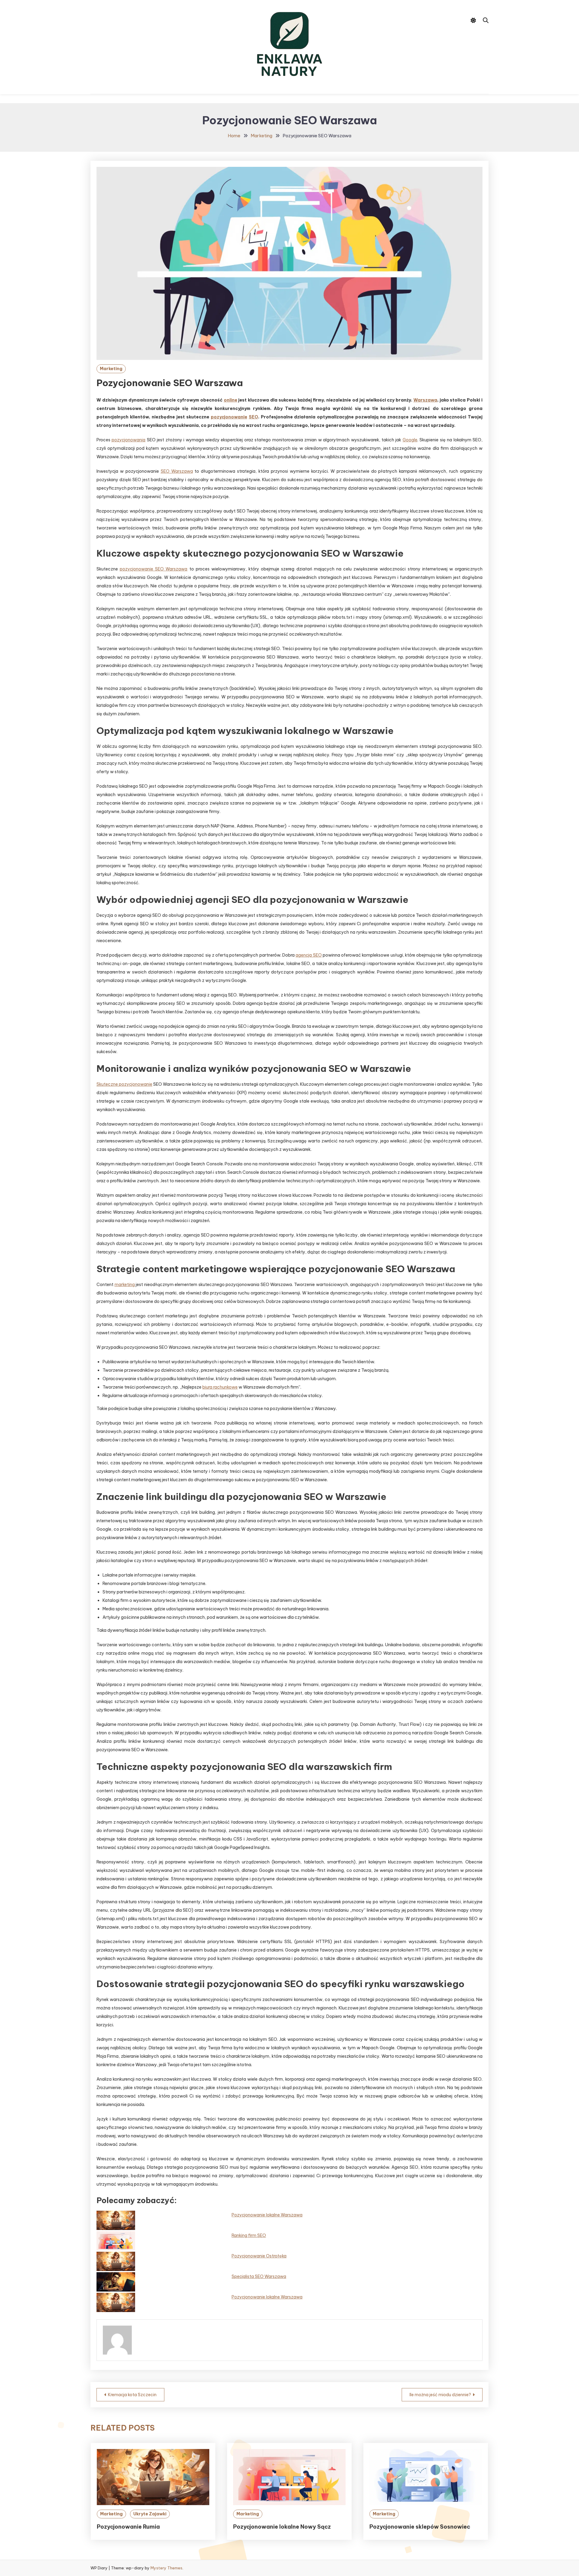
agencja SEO (308, 955)
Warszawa (425, 400)
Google (410, 440)
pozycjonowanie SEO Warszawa (153, 569)
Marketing (111, 369)
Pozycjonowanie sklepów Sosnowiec (420, 2527)
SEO (253, 417)
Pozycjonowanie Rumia (128, 2527)
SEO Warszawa (177, 471)
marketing (125, 1285)
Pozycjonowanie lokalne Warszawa (267, 2215)
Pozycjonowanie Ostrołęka (259, 2256)
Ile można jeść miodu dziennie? (440, 2395)
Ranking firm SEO (249, 2235)
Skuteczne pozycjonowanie (124, 1084)
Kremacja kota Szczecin (132, 2395)
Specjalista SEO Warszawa (259, 2276)
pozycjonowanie (229, 417)
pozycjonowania (128, 440)
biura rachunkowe (220, 1387)
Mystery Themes (166, 2568)
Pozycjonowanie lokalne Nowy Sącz (282, 2527)
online (231, 400)
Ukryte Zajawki (150, 2514)
